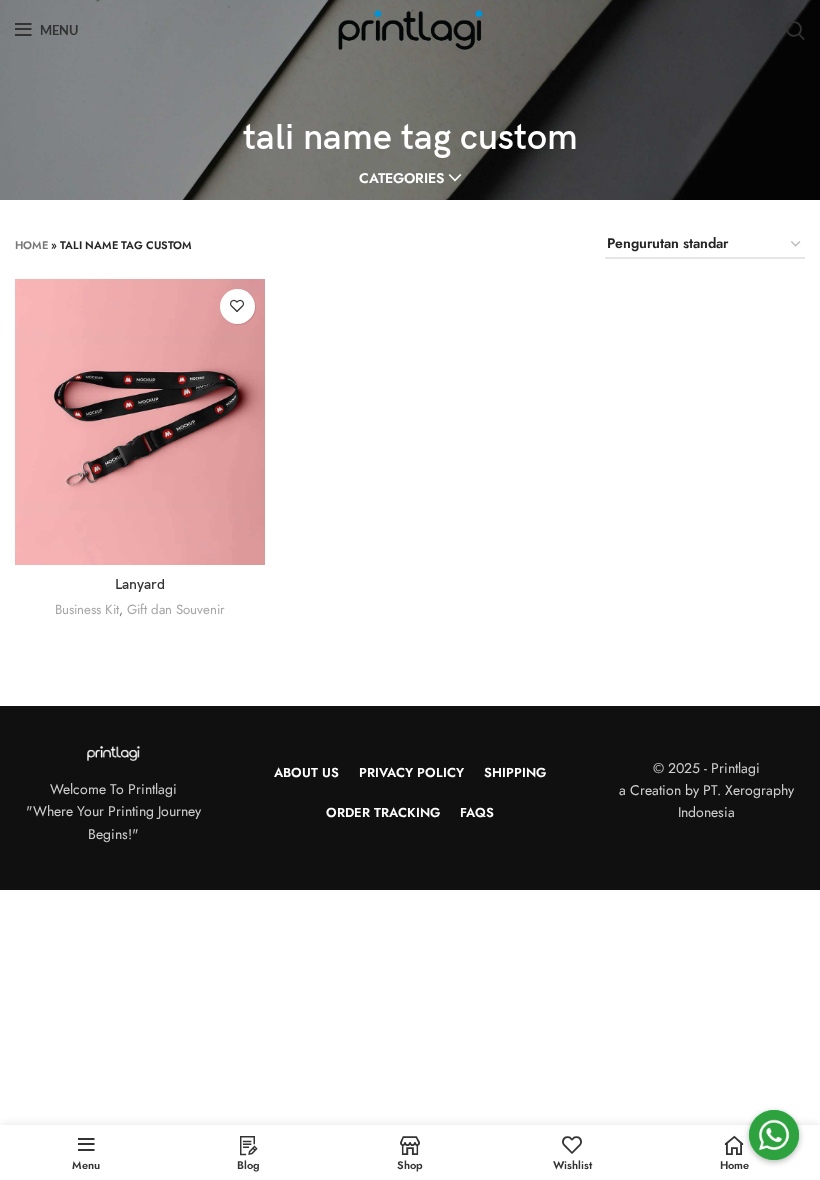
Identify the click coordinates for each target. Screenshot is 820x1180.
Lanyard (140, 584)
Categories (401, 178)
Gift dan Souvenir (176, 609)
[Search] (795, 30)
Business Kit (87, 609)
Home (31, 245)
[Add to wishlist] (237, 306)
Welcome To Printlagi (113, 789)
